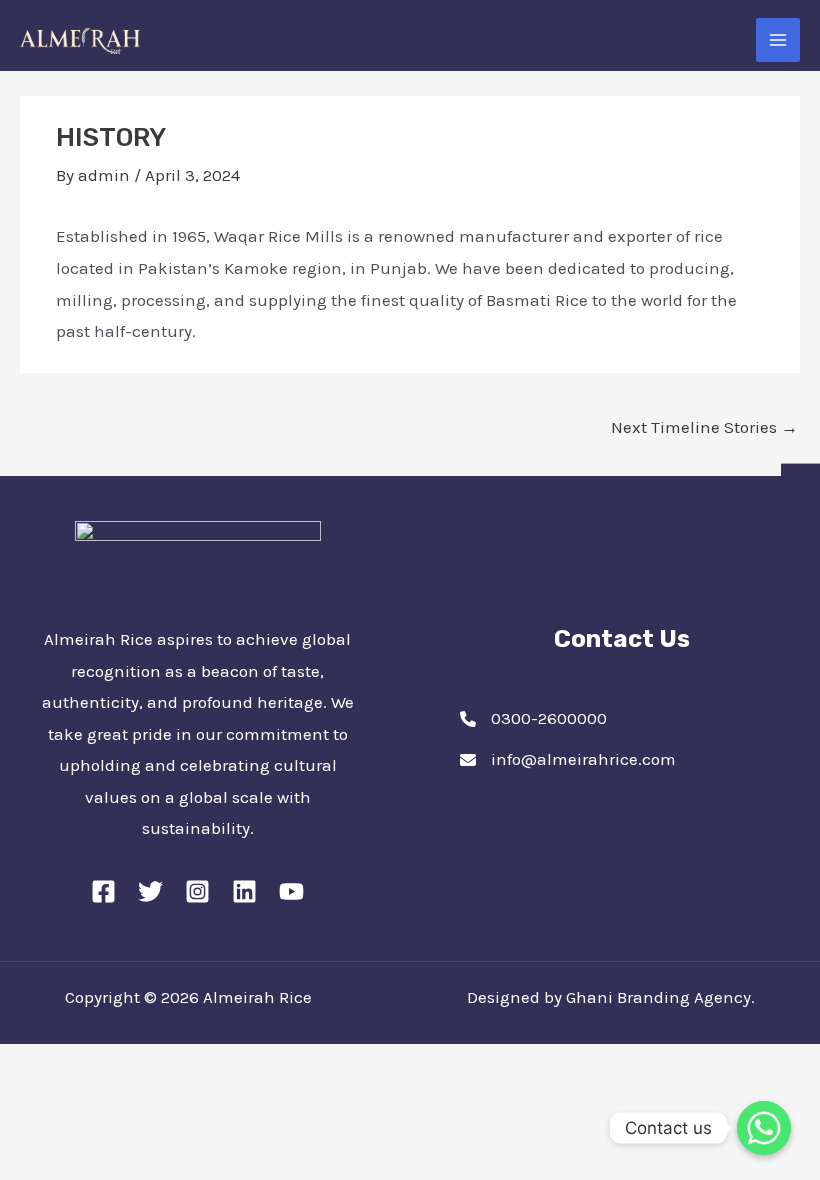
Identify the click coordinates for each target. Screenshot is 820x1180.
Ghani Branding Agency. (660, 997)
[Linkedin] (244, 891)
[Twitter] (150, 891)
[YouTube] (291, 891)
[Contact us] (764, 1128)
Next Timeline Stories (704, 427)
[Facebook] (103, 891)
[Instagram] (197, 891)
